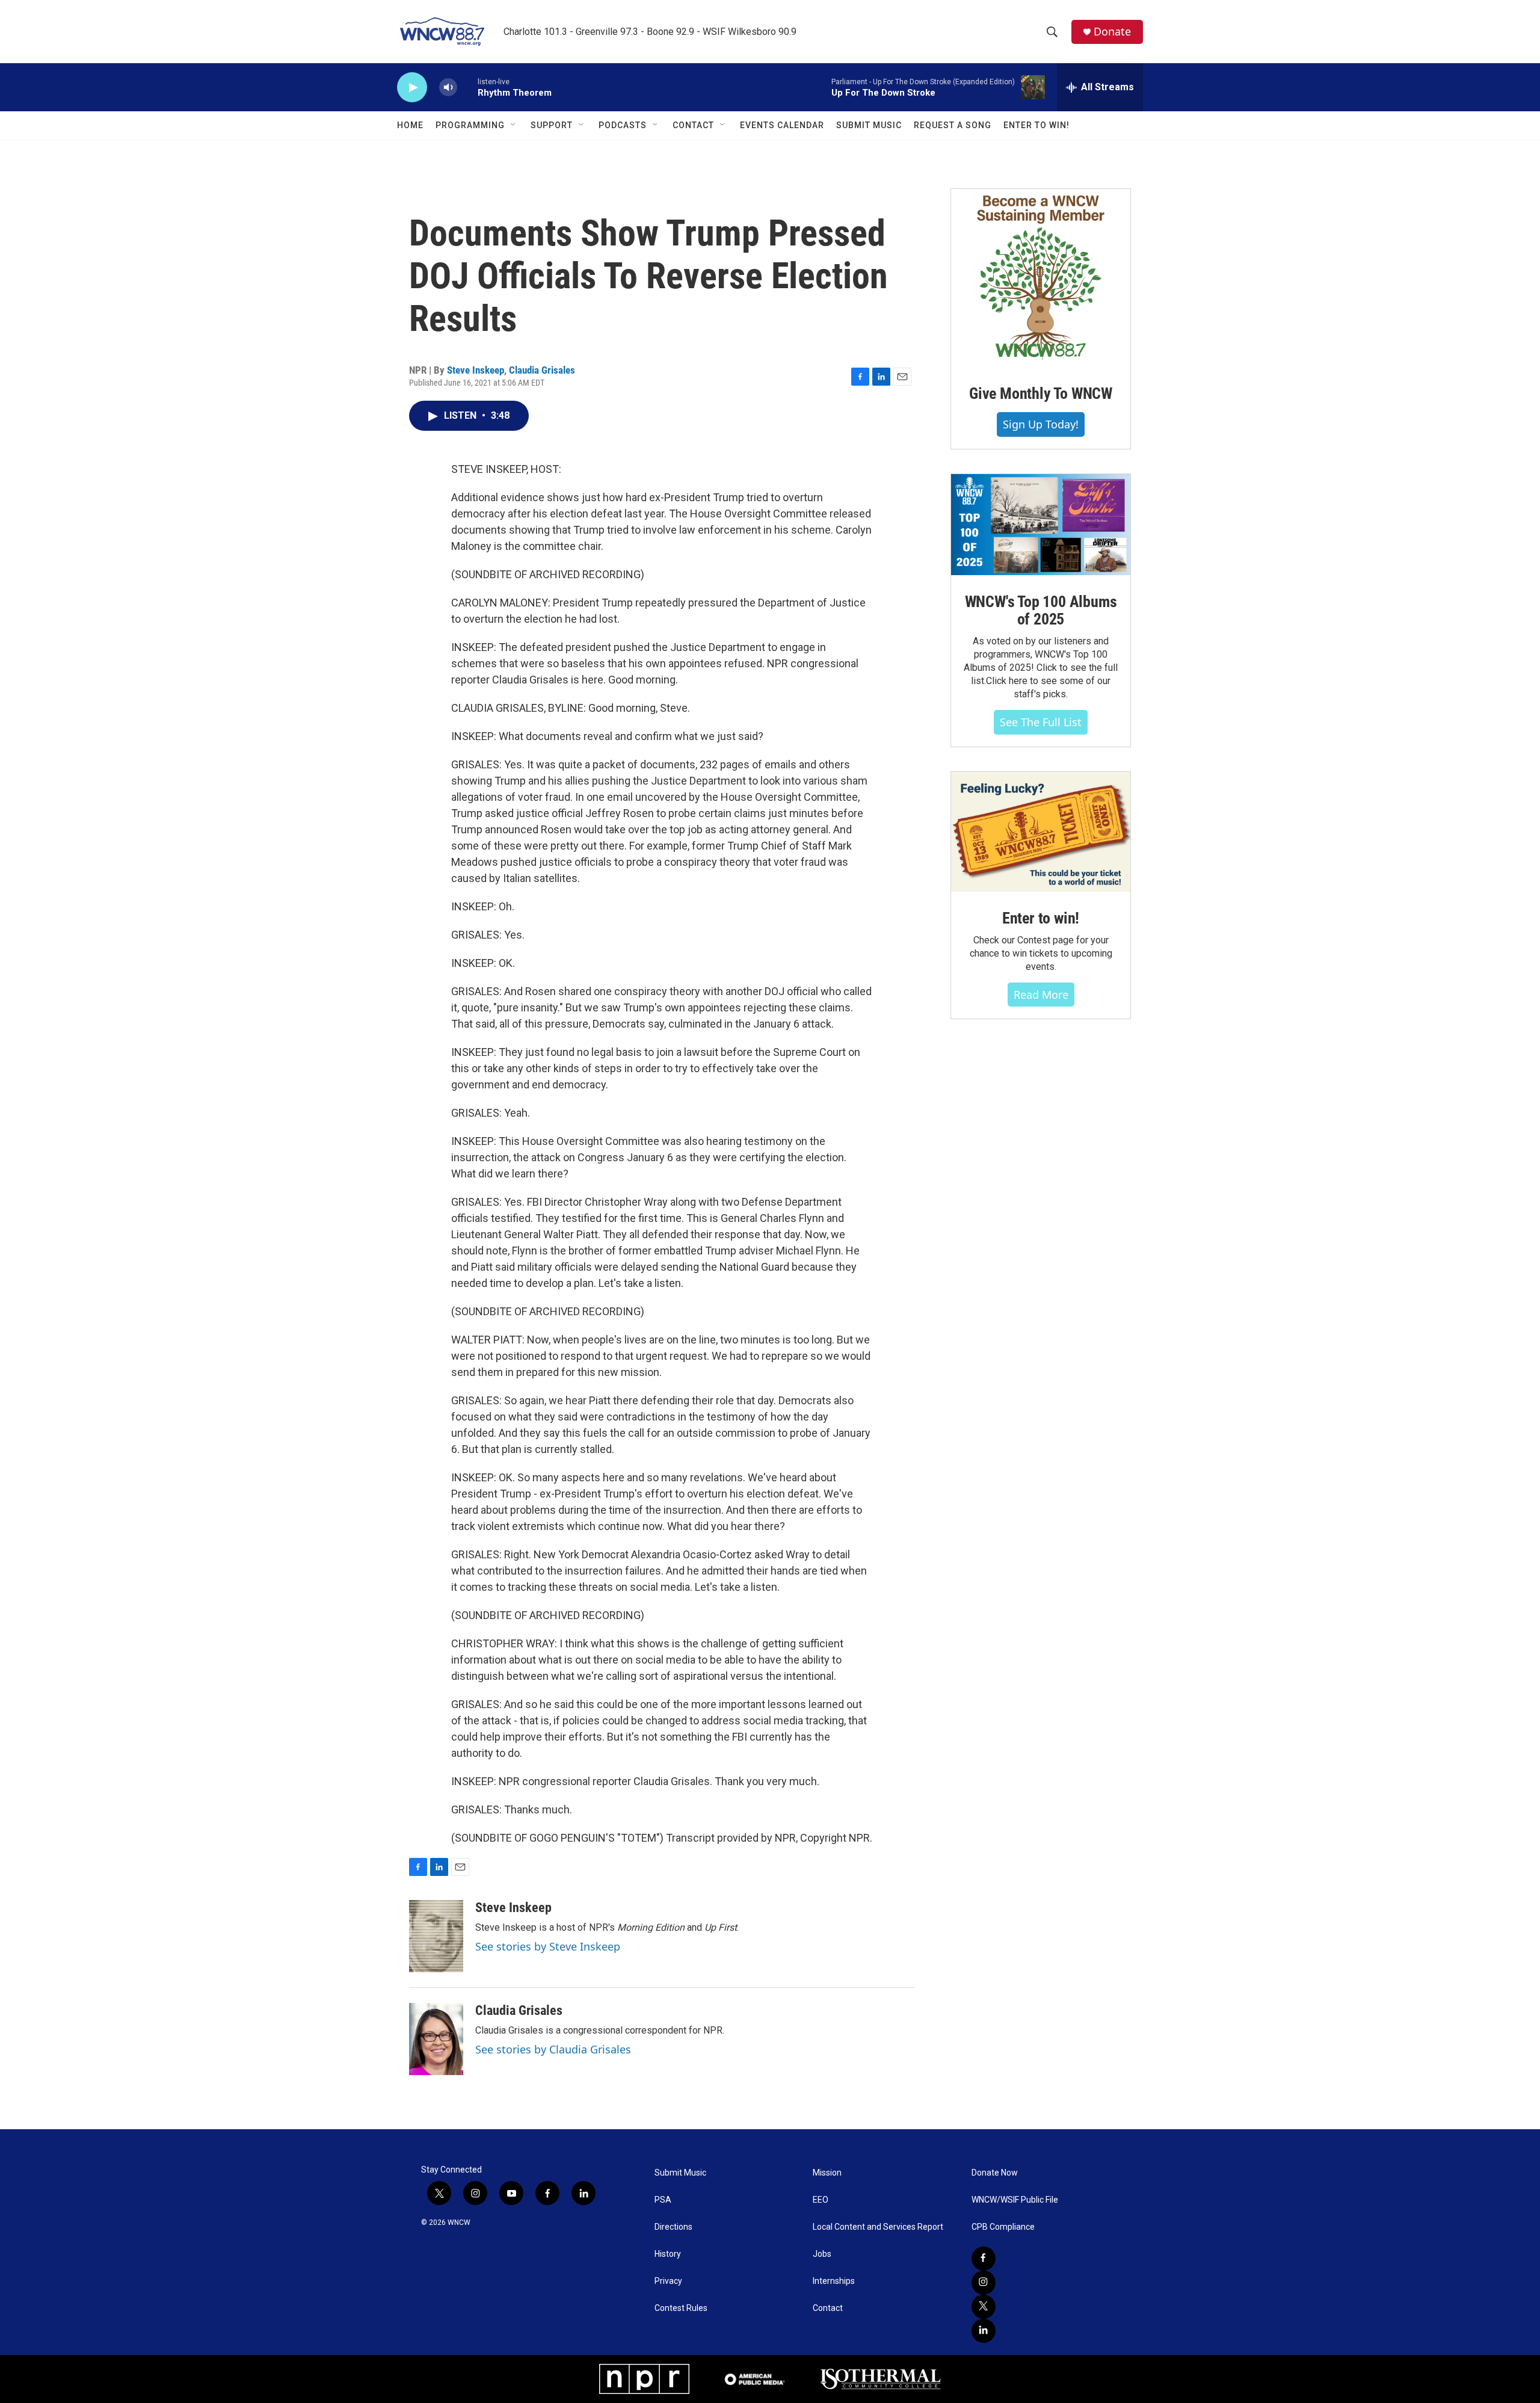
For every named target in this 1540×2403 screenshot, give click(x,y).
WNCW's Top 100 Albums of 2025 (1041, 611)
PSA (663, 2200)
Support (552, 125)
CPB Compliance (1003, 2227)
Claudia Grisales (542, 370)
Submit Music (869, 125)
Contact (693, 125)
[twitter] (984, 2307)
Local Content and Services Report (878, 2227)
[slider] (467, 87)
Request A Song (953, 125)
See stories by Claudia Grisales (553, 2049)
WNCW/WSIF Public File (1015, 2200)
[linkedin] (984, 2331)
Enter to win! (1041, 918)
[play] (412, 88)
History (668, 2254)
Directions (673, 2227)
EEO (821, 2200)
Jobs (822, 2254)
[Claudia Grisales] (436, 2039)
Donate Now (995, 2173)
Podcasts (623, 125)
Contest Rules (681, 2308)
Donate (1112, 32)
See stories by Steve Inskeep (548, 1946)
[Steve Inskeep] (436, 1936)
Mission (827, 2173)
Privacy (668, 2281)
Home (410, 125)
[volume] (448, 88)
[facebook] (984, 2259)
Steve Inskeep (476, 370)
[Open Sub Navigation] (514, 125)
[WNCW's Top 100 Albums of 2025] (1041, 525)
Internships (834, 2281)
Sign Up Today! (1041, 424)
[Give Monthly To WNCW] (1041, 278)
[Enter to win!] (1041, 832)
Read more (1041, 995)
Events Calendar (782, 125)
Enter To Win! (1036, 125)
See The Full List (1041, 722)
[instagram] (984, 2283)
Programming (470, 125)
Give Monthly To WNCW (1041, 393)
